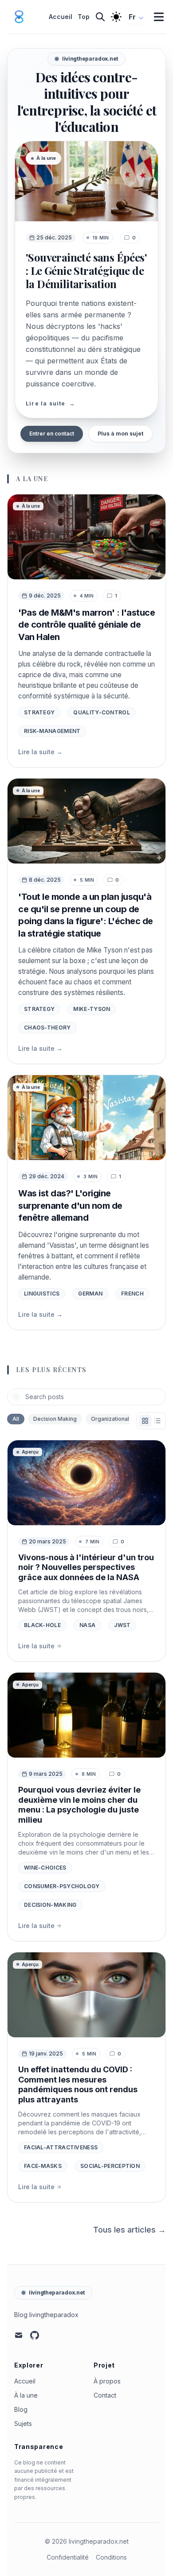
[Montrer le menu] (159, 17)
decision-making (50, 1905)
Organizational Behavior (122, 1419)
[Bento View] (145, 1421)
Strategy (39, 712)
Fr (132, 17)
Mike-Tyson (92, 1009)
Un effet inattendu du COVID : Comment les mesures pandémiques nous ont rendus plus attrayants (78, 2084)
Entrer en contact (52, 434)
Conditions (111, 2557)
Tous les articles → (130, 2230)
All (16, 1419)
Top (84, 17)
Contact (105, 2395)
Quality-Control (102, 712)
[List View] (157, 1421)
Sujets (23, 2424)
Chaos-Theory (47, 1028)
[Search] (100, 17)
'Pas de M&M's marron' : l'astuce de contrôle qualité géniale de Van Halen (86, 625)
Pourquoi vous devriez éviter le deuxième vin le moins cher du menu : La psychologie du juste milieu (79, 1805)
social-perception (110, 2166)
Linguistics (42, 1294)
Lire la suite (40, 752)
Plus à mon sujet (120, 434)
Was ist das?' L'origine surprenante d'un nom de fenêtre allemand (70, 1205)
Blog (21, 2409)
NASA (87, 1625)
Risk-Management (52, 731)
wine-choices (45, 1868)
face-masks (43, 2166)
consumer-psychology (62, 1886)
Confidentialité (68, 2557)
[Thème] (116, 17)
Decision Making (55, 1419)
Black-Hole (42, 1625)
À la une (26, 2395)
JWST (122, 1625)
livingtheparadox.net (57, 2293)
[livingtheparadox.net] (22, 17)
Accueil (61, 17)
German (90, 1294)
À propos (107, 2381)
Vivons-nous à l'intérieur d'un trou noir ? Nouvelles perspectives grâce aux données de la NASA (86, 1567)
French (132, 1294)
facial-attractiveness (61, 2147)
